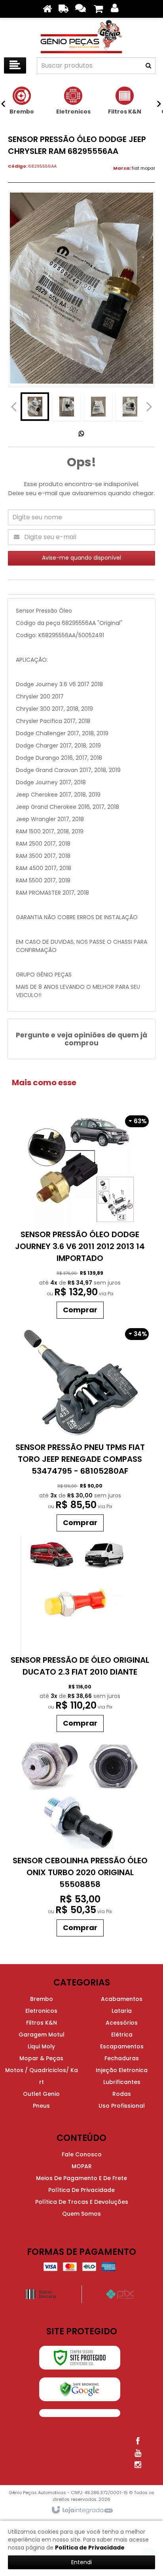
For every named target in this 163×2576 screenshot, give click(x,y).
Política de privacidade (81, 2190)
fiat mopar (143, 168)
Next (149, 405)
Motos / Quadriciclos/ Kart (42, 2076)
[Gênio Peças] (81, 36)
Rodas (122, 2094)
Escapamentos (122, 2046)
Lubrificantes (122, 2082)
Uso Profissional (122, 2106)
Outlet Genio (41, 2094)
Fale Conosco (82, 2154)
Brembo (42, 1999)
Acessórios (122, 2023)
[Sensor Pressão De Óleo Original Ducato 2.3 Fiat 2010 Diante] (80, 1636)
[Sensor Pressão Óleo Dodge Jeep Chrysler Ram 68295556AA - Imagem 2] (66, 407)
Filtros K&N (42, 2023)
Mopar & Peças (41, 2058)
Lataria (122, 2011)
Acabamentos (122, 1999)
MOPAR (82, 2166)
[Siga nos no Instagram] (138, 2465)
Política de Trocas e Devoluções (82, 2202)
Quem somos (81, 2214)
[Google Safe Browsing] (80, 2389)
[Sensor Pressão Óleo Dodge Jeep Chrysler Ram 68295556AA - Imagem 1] (35, 407)
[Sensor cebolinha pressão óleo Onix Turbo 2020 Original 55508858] (80, 1838)
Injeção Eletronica (122, 2070)
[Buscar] (148, 66)
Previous (14, 407)
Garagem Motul (42, 2035)
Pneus (41, 2106)
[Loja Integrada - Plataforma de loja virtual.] (82, 2510)
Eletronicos (41, 2011)
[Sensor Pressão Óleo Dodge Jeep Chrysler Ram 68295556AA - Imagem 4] (130, 407)
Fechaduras (122, 2058)
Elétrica (122, 2035)
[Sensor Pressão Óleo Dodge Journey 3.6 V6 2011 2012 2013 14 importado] (80, 1216)
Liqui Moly (41, 2046)
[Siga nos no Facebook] (138, 2441)
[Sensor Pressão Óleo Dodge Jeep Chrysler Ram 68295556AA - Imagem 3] (98, 407)
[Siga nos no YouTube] (138, 2453)
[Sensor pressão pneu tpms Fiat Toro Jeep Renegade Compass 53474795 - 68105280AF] (80, 1429)
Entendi (81, 2562)
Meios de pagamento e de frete (81, 2178)
